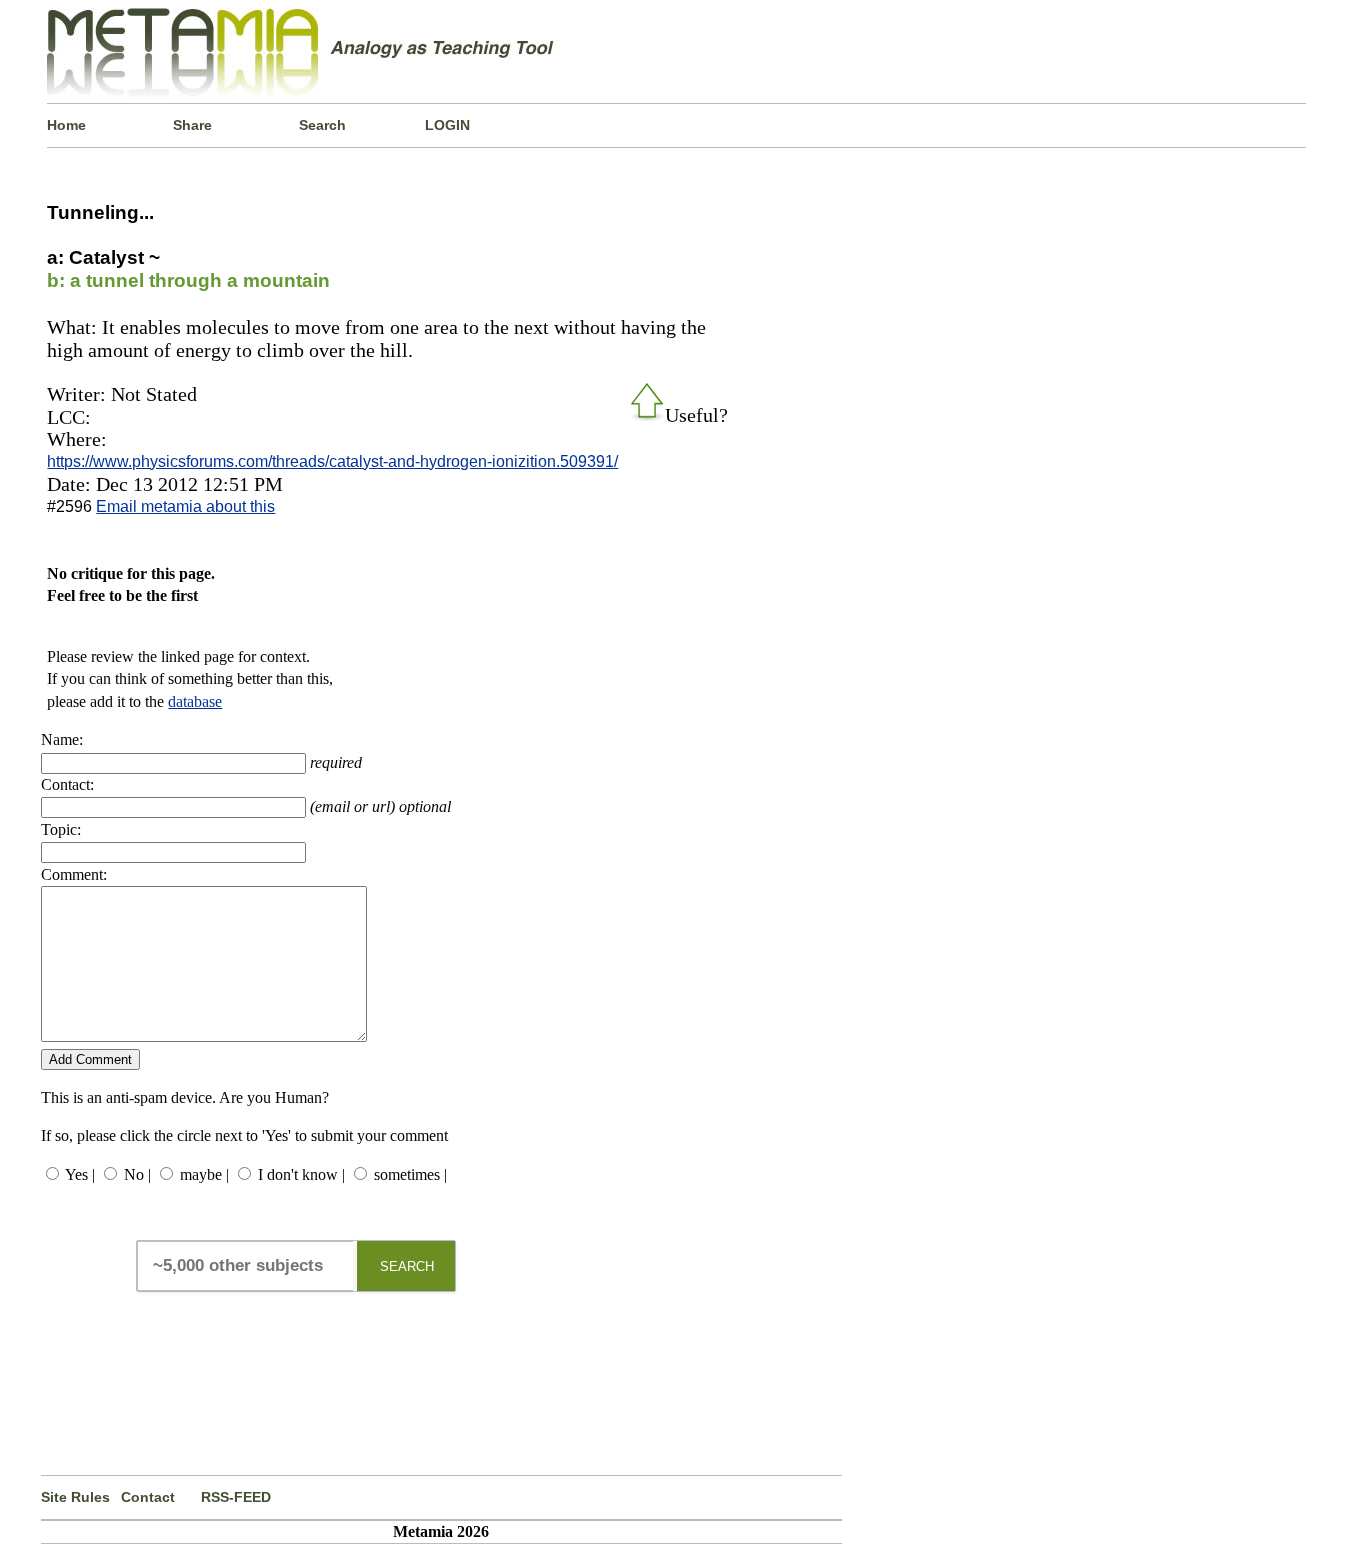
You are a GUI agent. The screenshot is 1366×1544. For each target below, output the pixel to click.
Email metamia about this (185, 506)
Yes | (80, 1174)
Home (66, 125)
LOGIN (447, 125)
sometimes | (410, 1174)
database (195, 701)
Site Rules (75, 1497)
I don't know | (301, 1174)
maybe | (204, 1174)
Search (322, 125)
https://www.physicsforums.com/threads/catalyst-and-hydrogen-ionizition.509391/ (332, 461)
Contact (148, 1497)
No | (137, 1174)
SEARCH (407, 1266)
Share (192, 125)
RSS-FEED (236, 1497)
